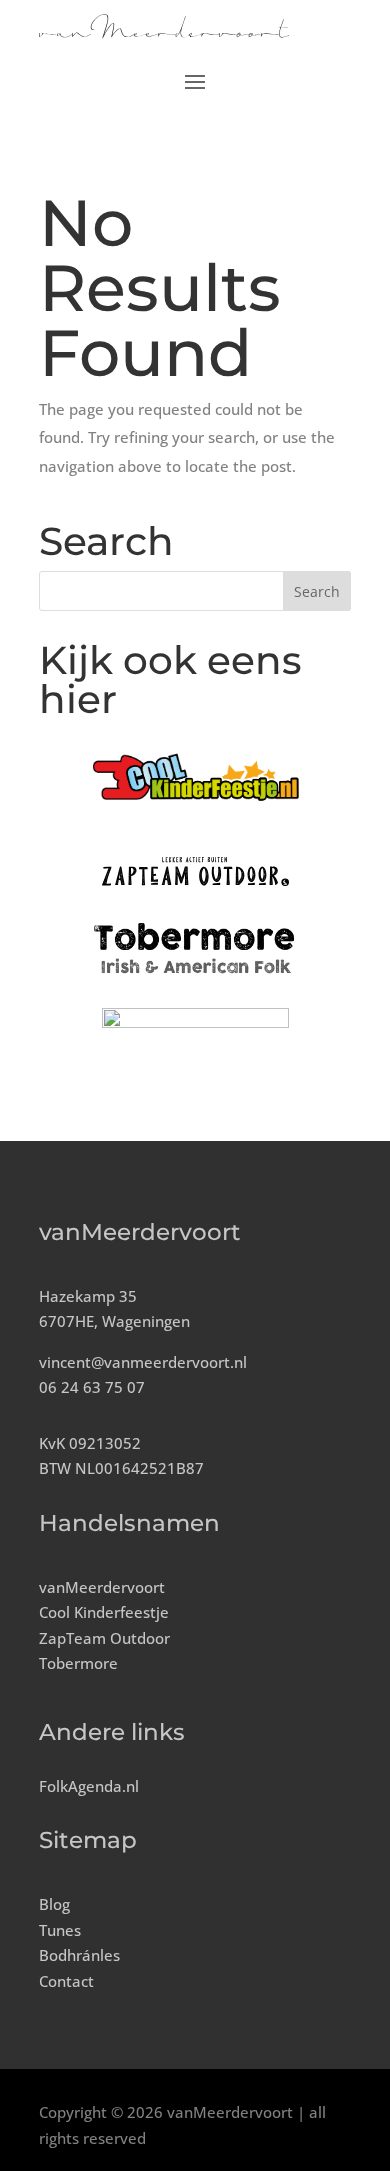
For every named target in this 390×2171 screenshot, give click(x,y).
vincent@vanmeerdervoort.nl (143, 1362)
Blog (54, 1904)
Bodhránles (79, 1955)
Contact (66, 1981)
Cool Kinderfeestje (104, 1612)
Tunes (60, 1930)
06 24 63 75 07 (92, 1387)
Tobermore (78, 1663)
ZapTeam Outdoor (104, 1638)
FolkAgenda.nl (89, 1786)
